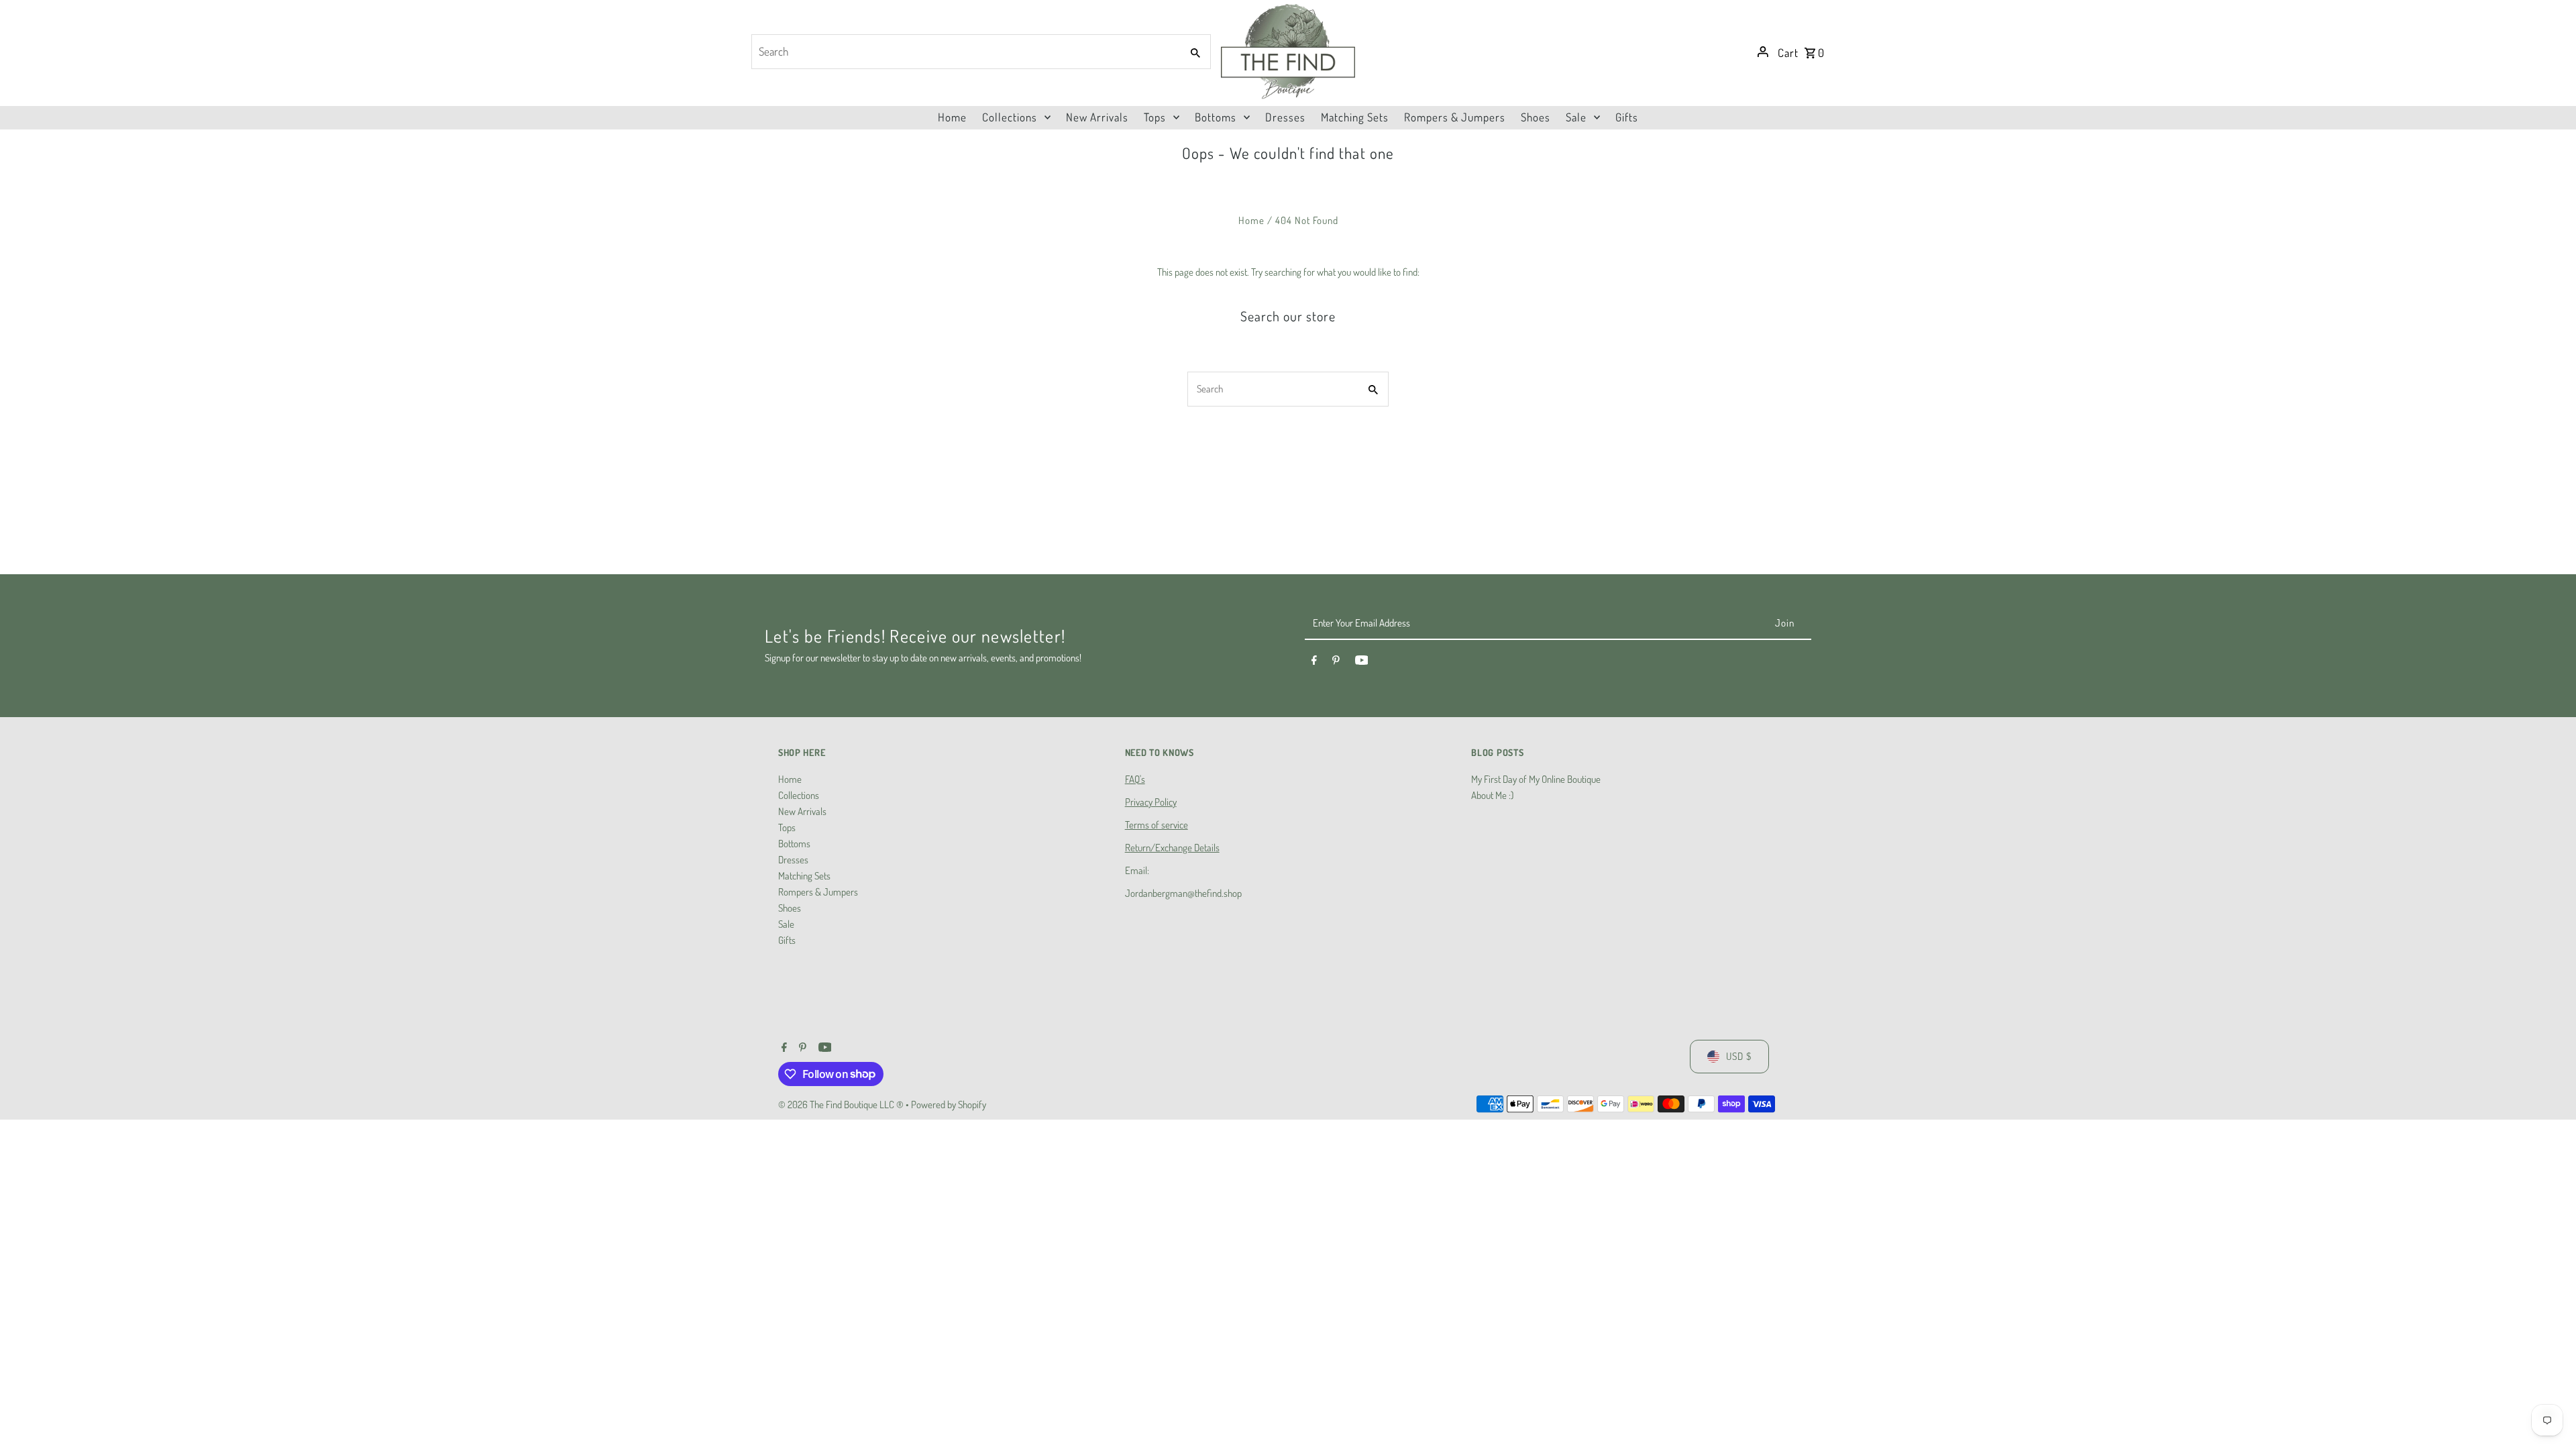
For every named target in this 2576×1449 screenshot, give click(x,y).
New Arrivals (802, 811)
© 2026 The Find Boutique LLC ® (842, 1105)
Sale (786, 924)
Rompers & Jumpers (818, 892)
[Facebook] (1314, 662)
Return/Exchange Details (1172, 848)
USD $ (1739, 1056)
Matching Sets (804, 876)
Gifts (787, 940)
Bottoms (794, 844)
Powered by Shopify (949, 1105)
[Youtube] (1362, 662)
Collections (799, 795)
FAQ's (1135, 779)
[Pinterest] (1336, 662)
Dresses (793, 860)
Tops (787, 827)
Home (1251, 220)
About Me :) (1492, 795)
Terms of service (1157, 825)
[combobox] (965, 52)
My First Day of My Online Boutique (1536, 779)
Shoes (790, 908)
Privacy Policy (1151, 802)
